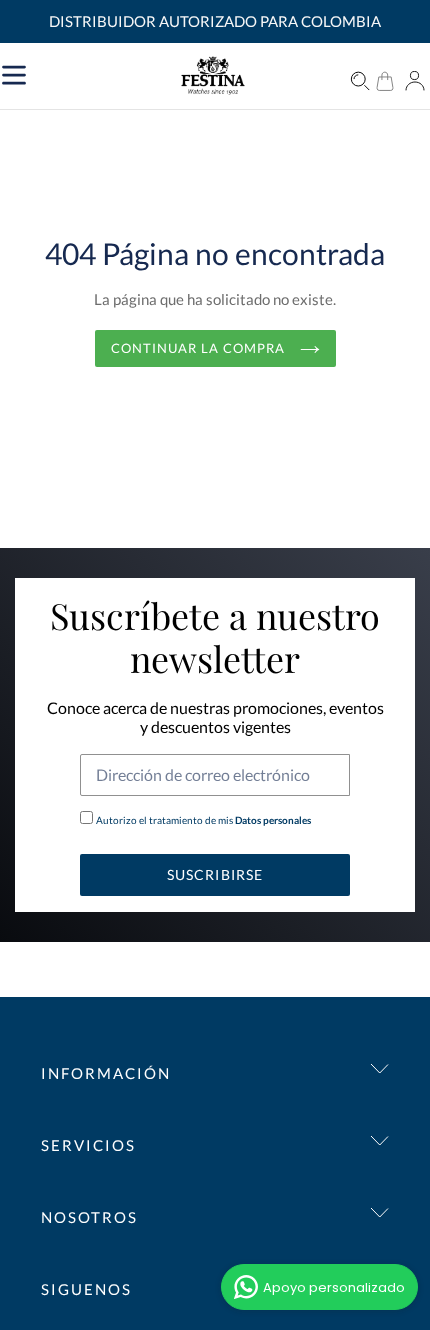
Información (106, 1073)
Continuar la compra (200, 348)
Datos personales (272, 820)
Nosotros (89, 1217)
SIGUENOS (86, 1289)
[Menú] (106, 73)
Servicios (88, 1145)
